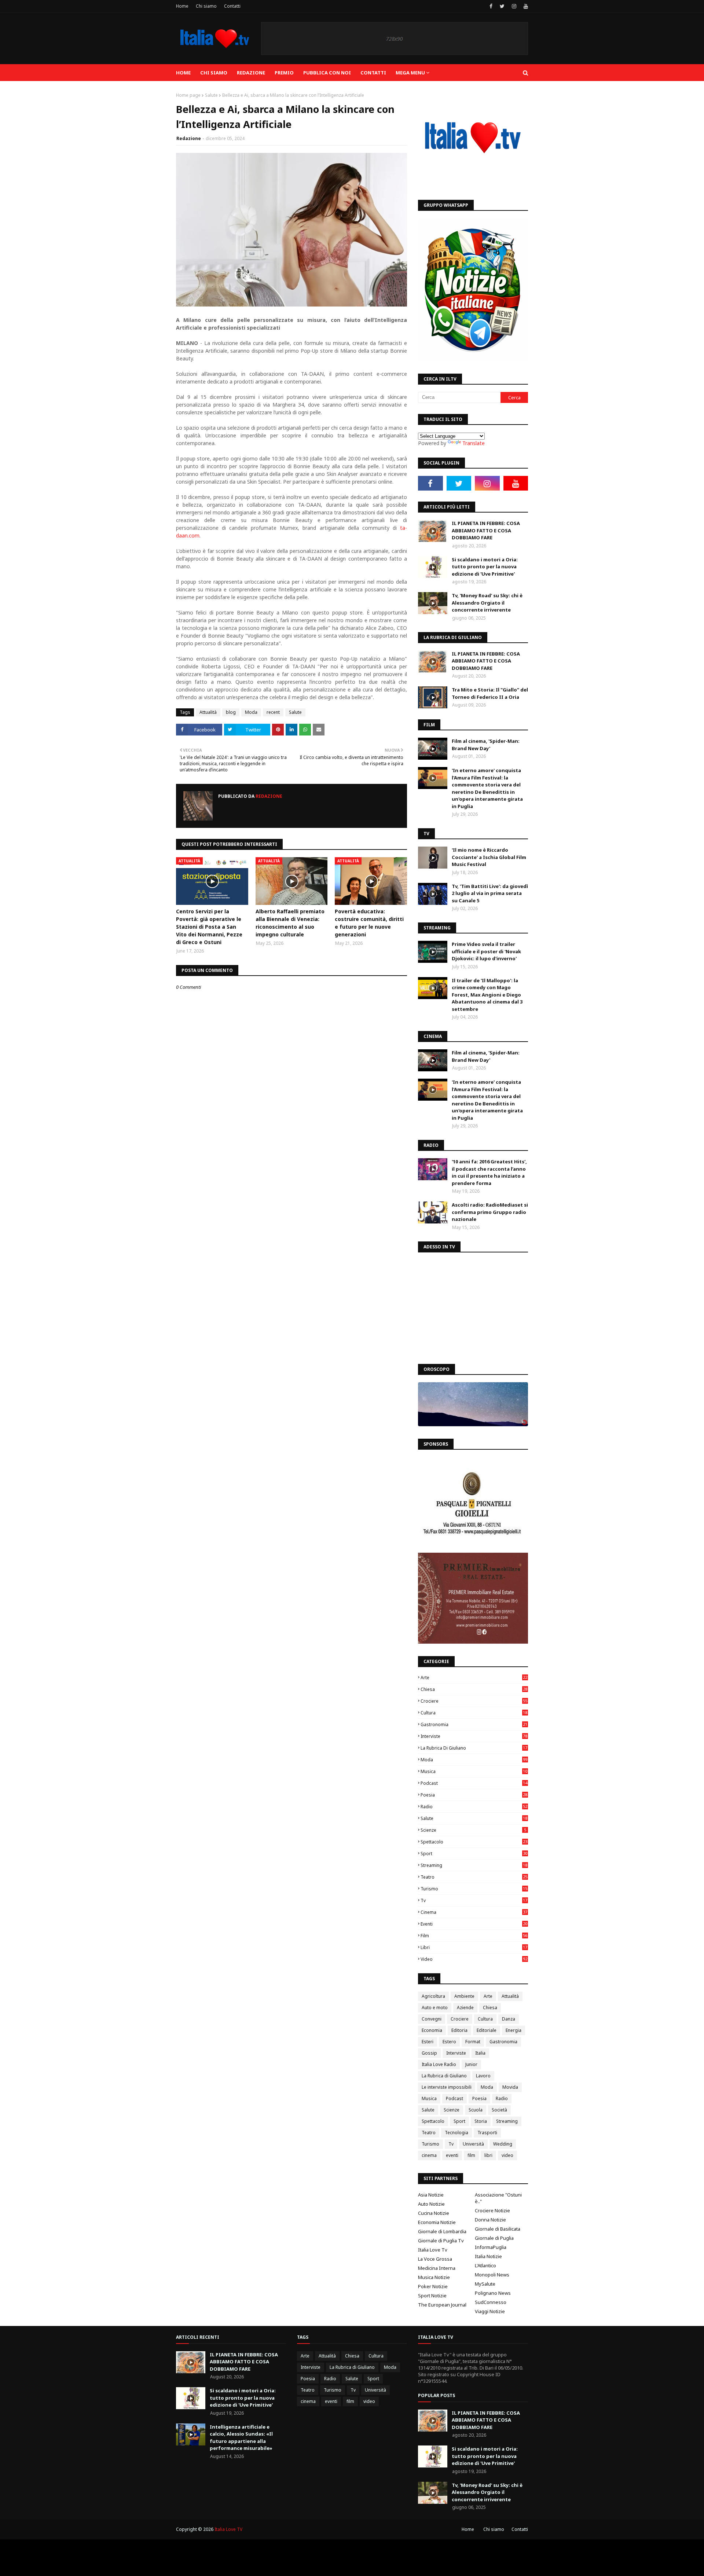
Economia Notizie (437, 2222)
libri (474, 1947)
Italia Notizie (488, 2256)
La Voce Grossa (435, 2259)
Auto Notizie (431, 2204)
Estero (449, 2042)
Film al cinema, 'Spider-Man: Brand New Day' (486, 745)
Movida (510, 2087)
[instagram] (514, 6)
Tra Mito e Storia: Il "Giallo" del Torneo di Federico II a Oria (490, 693)
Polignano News (493, 2293)
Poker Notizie (433, 2286)
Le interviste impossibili (447, 2087)
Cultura (474, 1713)
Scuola (476, 2110)
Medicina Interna (437, 2268)
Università (473, 2144)
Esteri (428, 2042)
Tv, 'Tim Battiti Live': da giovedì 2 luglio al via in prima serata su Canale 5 (490, 893)
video (474, 1959)
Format (473, 2042)
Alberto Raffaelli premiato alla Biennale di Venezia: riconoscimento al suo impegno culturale (290, 923)
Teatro (474, 1877)
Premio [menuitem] (284, 73)
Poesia (474, 1795)
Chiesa (474, 1689)
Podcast (474, 1783)
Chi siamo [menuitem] (214, 73)
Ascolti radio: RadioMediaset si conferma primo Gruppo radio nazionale (490, 1212)
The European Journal (442, 2305)
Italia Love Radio (439, 2064)
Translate (474, 443)
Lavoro (483, 2076)
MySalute (485, 2284)
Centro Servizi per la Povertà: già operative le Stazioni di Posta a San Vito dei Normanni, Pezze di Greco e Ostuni (209, 927)
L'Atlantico (485, 2265)
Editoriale (487, 2030)
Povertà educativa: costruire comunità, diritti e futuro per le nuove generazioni (369, 923)
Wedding (503, 2144)
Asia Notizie (431, 2195)
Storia (481, 2121)
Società (499, 2110)
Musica (474, 1771)
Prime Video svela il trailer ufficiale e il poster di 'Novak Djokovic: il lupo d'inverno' (486, 951)
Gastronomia (474, 1724)
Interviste (474, 1736)
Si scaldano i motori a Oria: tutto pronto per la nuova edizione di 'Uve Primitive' (485, 567)
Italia (480, 2053)
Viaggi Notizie (490, 2311)
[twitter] (502, 6)
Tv (474, 1900)
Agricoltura (433, 1996)
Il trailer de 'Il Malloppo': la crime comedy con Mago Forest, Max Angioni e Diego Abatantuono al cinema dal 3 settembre (487, 995)
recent (273, 712)
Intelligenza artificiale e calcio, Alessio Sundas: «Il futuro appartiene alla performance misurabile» (241, 2438)
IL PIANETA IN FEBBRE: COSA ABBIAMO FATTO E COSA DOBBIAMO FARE (486, 530)
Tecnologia (456, 2133)
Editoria (459, 2030)
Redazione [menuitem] (251, 73)
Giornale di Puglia (494, 2238)
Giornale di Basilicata (498, 2229)
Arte (474, 1678)
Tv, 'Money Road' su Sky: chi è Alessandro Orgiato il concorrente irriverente (487, 603)
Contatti (232, 6)
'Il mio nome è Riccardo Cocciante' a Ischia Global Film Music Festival (489, 857)
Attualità (208, 712)
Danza (509, 2019)
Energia (514, 2030)
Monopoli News (492, 2275)
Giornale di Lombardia (442, 2231)
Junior (471, 2064)
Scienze (473, 1830)
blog (231, 712)
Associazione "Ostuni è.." (498, 2198)
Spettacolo (474, 1842)
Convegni (432, 2019)
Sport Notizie (432, 2296)
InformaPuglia (491, 2247)
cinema (474, 1912)
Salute (211, 95)
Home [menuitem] (183, 73)
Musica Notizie (434, 2277)
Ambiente (464, 1996)
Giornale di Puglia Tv (441, 2241)
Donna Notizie (490, 2220)
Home (182, 6)
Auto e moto (435, 2008)
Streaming (474, 1865)
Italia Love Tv (433, 2250)
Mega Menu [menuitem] (410, 73)
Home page (188, 95)
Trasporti (487, 2133)
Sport (474, 1854)
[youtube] (525, 6)
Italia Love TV (228, 2529)
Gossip (429, 2053)
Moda (251, 712)
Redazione (189, 138)
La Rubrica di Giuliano (474, 1748)
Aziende (465, 2008)
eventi (474, 1924)
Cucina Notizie (434, 2213)
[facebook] (491, 6)
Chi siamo (206, 6)
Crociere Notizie (492, 2210)
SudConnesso (491, 2302)
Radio (474, 1807)
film (474, 1936)
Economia (432, 2030)
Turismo (474, 1889)
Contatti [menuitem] (373, 73)
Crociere (474, 1701)
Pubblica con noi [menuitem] (327, 73)
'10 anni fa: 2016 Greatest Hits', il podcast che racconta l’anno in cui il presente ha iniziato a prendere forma (489, 1172)
